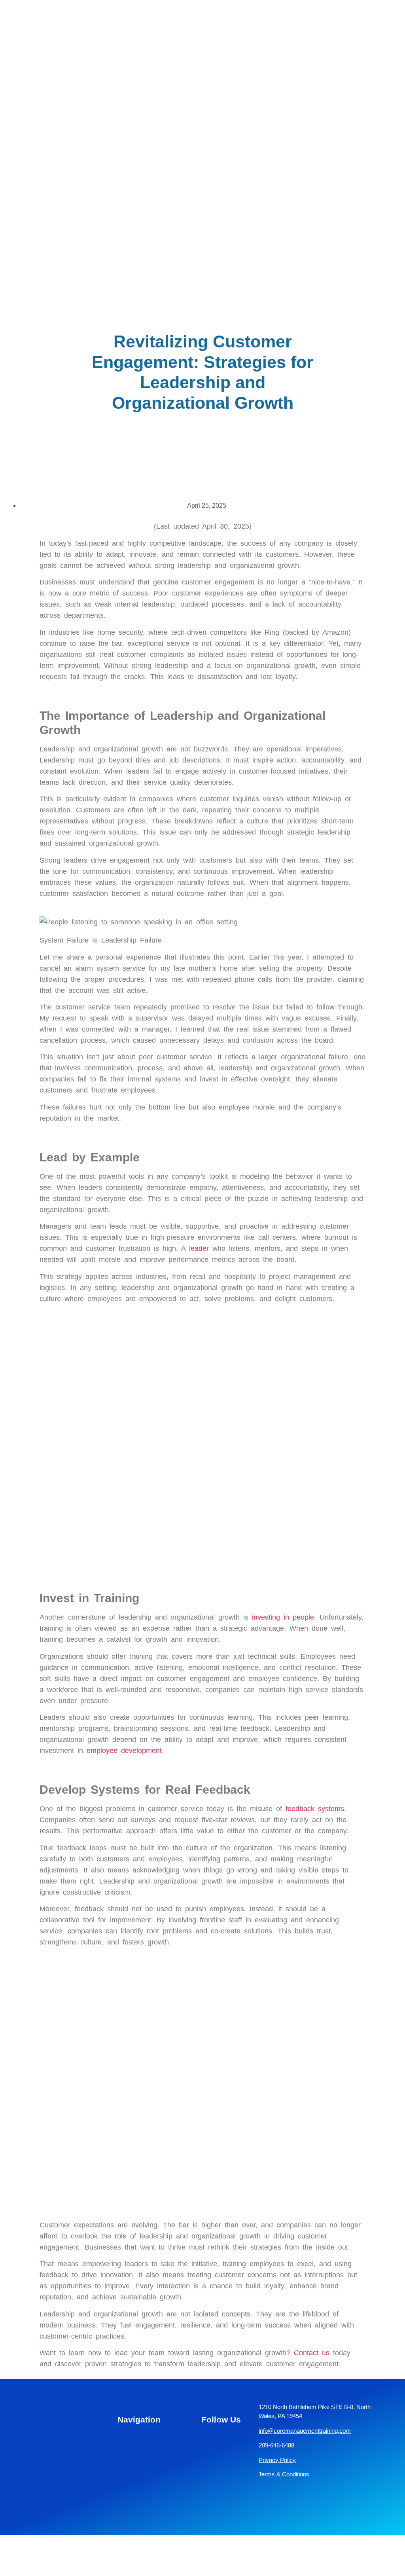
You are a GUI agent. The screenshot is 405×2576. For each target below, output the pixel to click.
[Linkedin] (205, 2441)
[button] (392, 35)
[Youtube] (226, 2464)
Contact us (312, 2353)
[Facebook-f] (205, 2464)
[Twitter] (205, 2487)
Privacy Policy (277, 2460)
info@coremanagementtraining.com (305, 2431)
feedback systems (315, 1809)
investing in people (283, 1617)
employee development (124, 1751)
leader (199, 1248)
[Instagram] (226, 2441)
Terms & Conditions (284, 2474)
